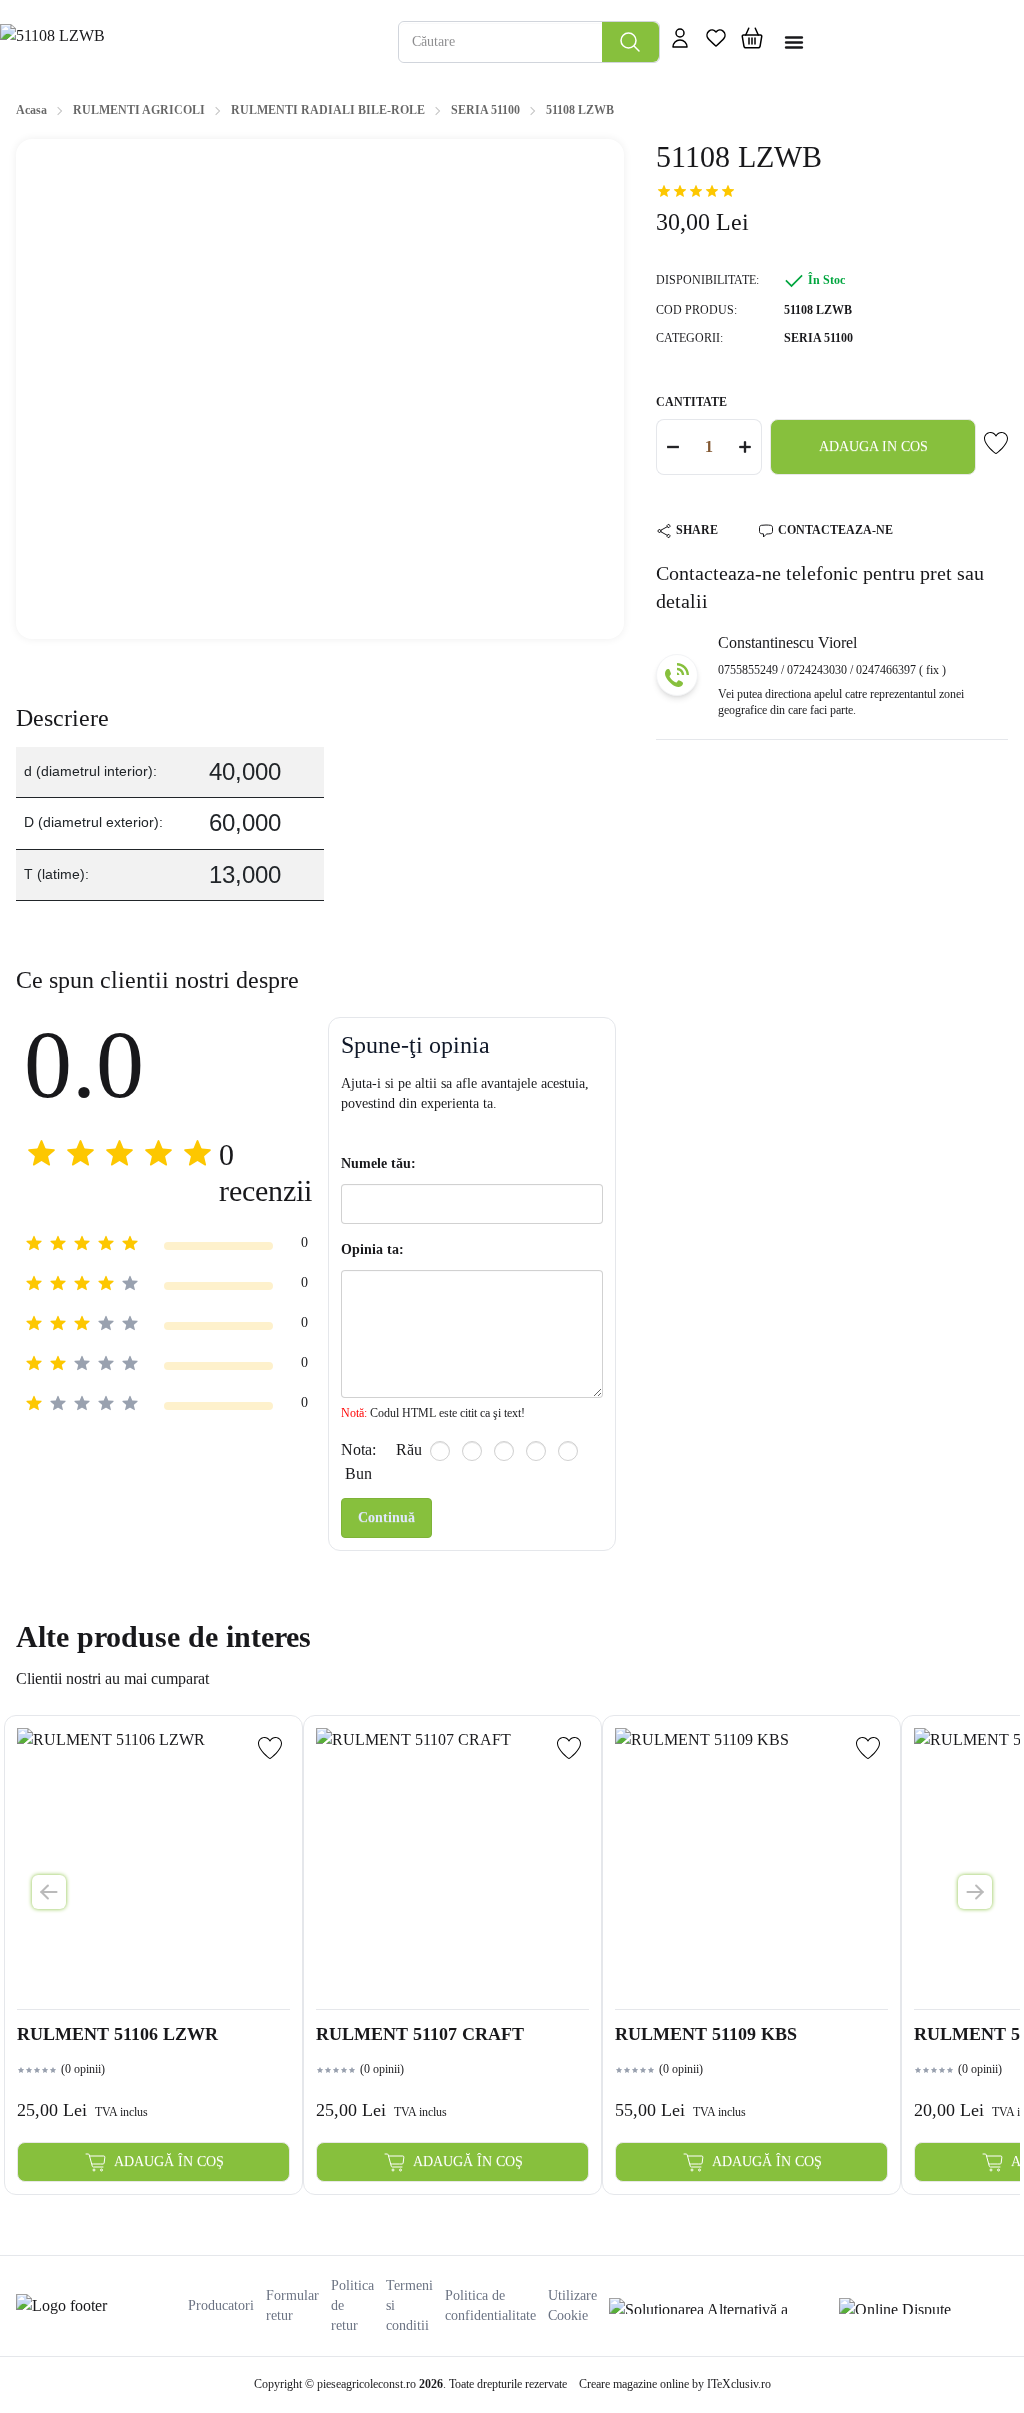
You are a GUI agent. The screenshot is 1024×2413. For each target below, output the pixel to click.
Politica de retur (352, 2305)
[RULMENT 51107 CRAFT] (452, 1864)
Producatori (221, 2305)
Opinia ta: (372, 1249)
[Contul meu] (680, 42)
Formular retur (292, 2305)
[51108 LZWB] (189, 41)
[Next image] (975, 1892)
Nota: (358, 1449)
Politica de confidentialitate (490, 2305)
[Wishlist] (270, 1748)
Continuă (386, 1517)
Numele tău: (378, 1163)
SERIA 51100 (818, 338)
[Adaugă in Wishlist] (996, 443)
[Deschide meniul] (794, 42)
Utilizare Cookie (572, 2305)
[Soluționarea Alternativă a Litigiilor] (718, 2306)
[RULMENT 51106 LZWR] (153, 1864)
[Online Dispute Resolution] (923, 2306)
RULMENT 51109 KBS (706, 2034)
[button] (752, 42)
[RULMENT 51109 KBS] (751, 1864)
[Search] (630, 42)
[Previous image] (49, 1892)
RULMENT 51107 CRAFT (420, 2034)
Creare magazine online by (675, 2384)
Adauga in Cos (873, 446)
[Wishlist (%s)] (716, 42)
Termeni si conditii (409, 2305)
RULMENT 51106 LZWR (117, 2034)
